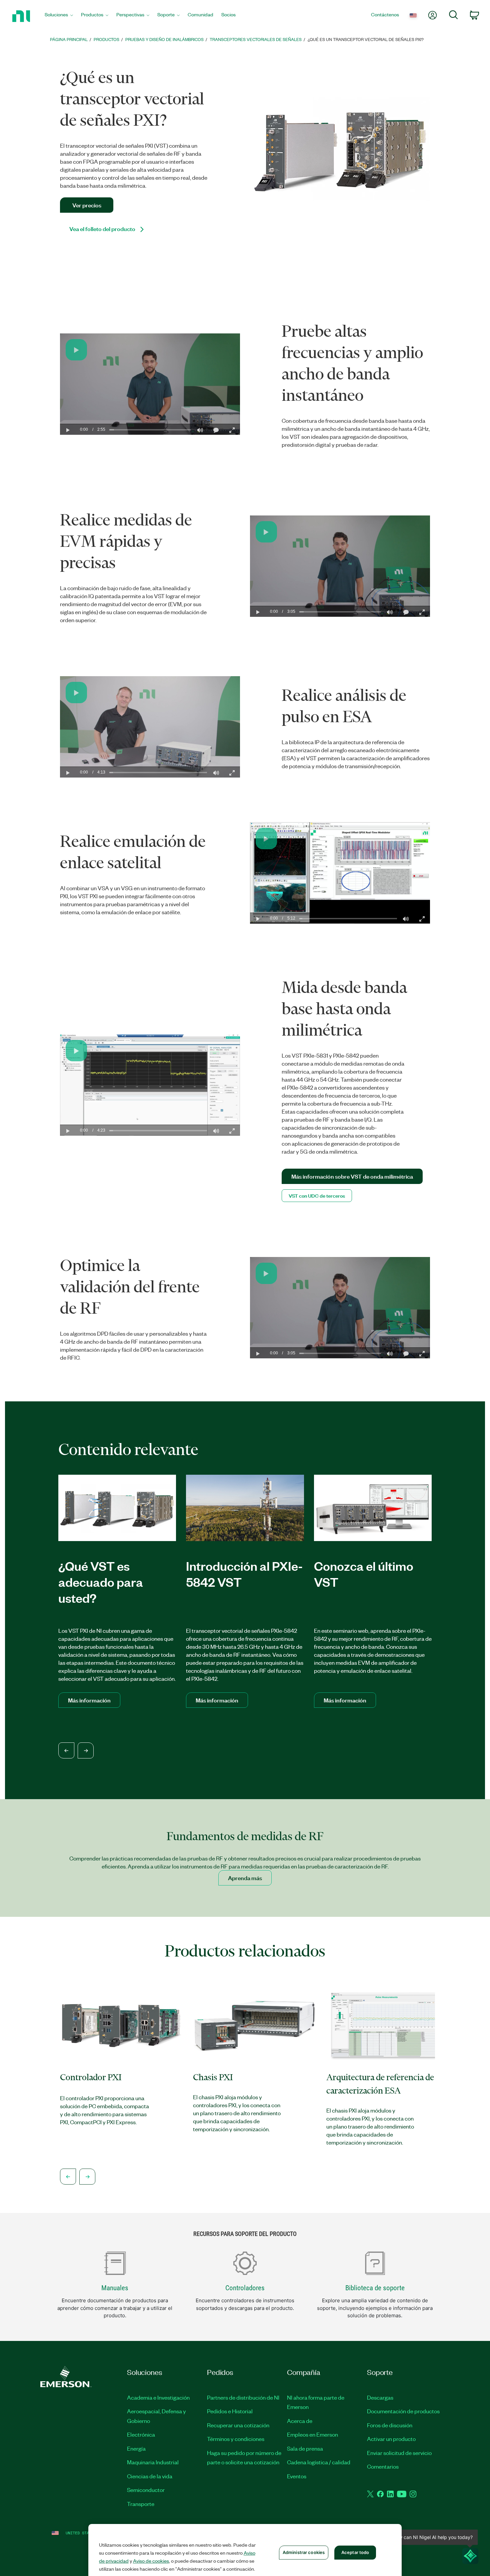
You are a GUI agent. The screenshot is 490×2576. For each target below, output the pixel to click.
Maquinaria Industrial (153, 2462)
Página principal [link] (69, 39)
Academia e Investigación (158, 2397)
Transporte (141, 2504)
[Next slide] (86, 1750)
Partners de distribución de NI (243, 2397)
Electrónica (141, 2434)
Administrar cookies (304, 2552)
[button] (76, 350)
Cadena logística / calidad (319, 2462)
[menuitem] (59, 16)
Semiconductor (146, 2490)
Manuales (115, 2288)
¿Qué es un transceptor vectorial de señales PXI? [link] (366, 39)
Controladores (245, 2288)
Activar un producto (391, 2439)
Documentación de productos (403, 2411)
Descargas (380, 2397)
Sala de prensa (305, 2448)
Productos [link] (106, 39)
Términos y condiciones (236, 2439)
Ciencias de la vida (150, 2476)
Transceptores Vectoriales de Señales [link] (256, 39)
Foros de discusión (390, 2425)
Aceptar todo (355, 2552)
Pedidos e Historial (230, 2411)
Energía (136, 2448)
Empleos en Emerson (312, 2434)
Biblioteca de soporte (375, 2288)
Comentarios (383, 2466)
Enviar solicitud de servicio (399, 2453)
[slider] (150, 430)
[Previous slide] (66, 1750)
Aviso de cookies (151, 2561)
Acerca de (300, 2421)
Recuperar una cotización (238, 2425)
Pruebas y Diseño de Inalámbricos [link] (164, 39)
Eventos (297, 2476)
